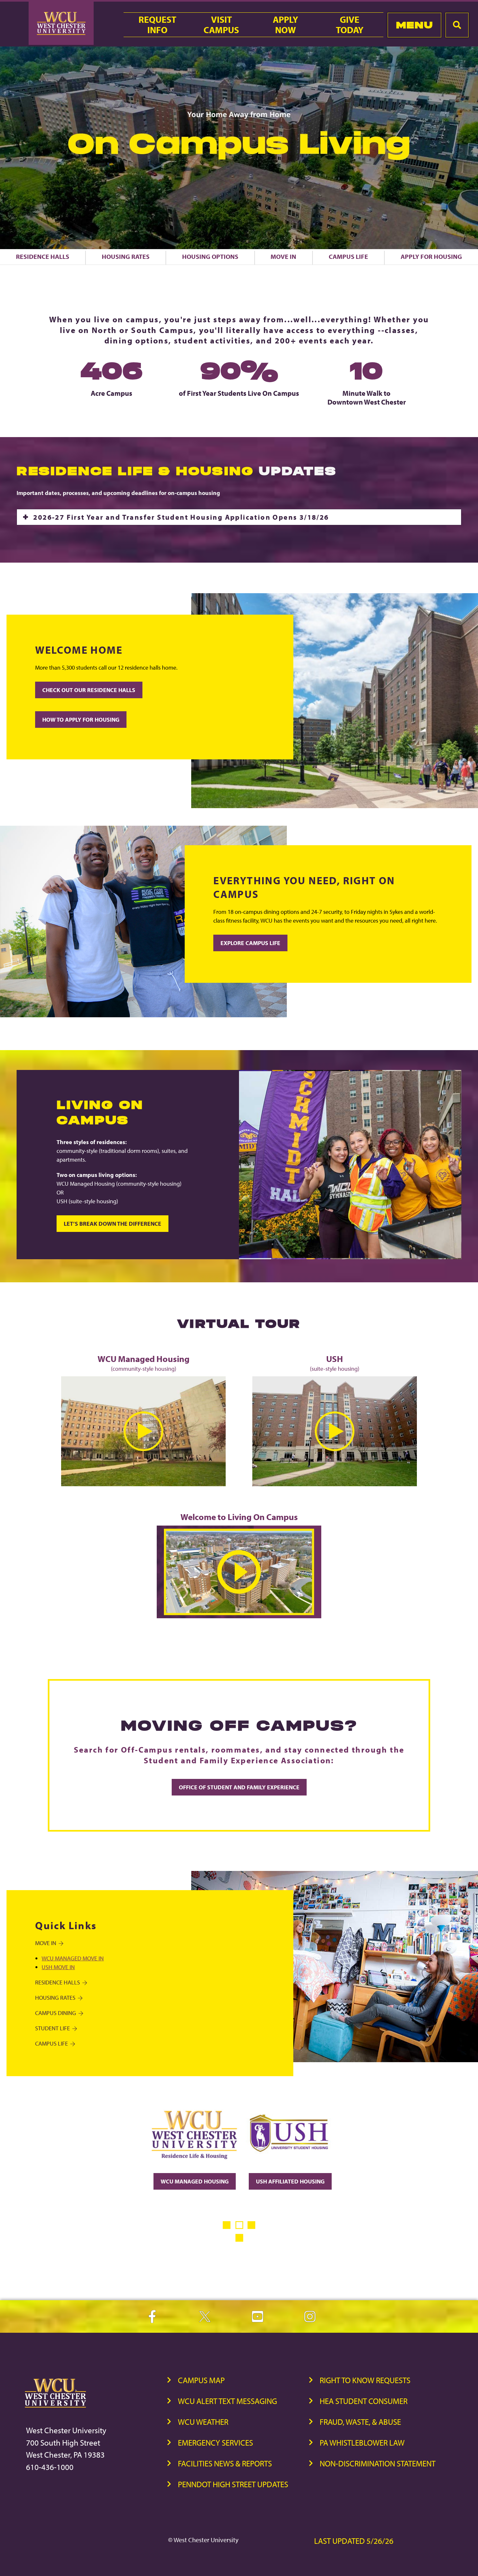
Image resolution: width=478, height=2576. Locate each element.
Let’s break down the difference (113, 1224)
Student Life (53, 2028)
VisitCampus (221, 25)
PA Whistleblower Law (362, 2443)
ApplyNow (285, 25)
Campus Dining (56, 2013)
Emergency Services (215, 2443)
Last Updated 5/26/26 (354, 2541)
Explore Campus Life (250, 943)
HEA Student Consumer (364, 2401)
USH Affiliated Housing (290, 2181)
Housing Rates (126, 256)
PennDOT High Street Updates (233, 2484)
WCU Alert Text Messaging (227, 2401)
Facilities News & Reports (225, 2463)
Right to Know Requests (365, 2380)
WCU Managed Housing (195, 2181)
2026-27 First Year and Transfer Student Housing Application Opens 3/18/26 (181, 517)
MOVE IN (46, 1943)
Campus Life (348, 256)
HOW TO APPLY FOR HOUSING (81, 720)
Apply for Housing (431, 256)
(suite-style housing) (335, 1363)
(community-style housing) (144, 1363)
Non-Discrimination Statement (378, 2463)
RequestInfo (157, 25)
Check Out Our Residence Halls (89, 690)
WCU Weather (203, 2422)
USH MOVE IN (58, 1967)
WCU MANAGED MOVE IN (73, 1958)
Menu (414, 25)
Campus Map (201, 2380)
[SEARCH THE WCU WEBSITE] (457, 25)
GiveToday (350, 25)
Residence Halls (43, 256)
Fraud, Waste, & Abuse (360, 2422)
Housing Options (210, 256)
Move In (283, 256)
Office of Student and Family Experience (239, 1787)
